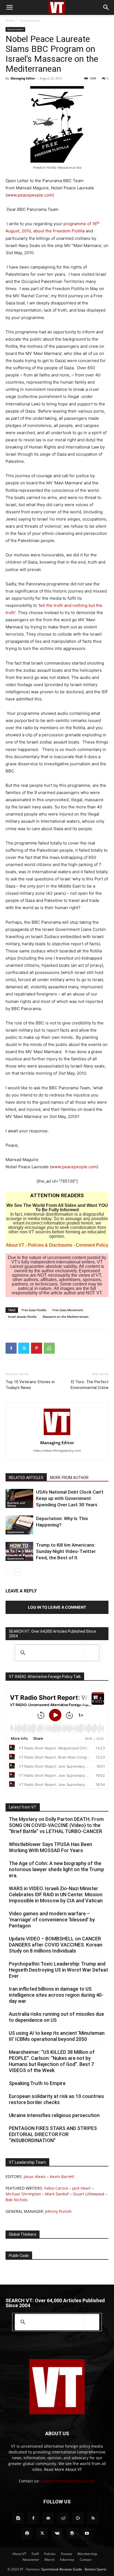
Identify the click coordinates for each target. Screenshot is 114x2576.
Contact (86, 2560)
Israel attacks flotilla (22, 1317)
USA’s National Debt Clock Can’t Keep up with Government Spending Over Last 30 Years (70, 1498)
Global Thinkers (23, 2234)
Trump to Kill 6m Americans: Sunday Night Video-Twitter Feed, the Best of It (66, 1551)
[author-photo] (57, 1435)
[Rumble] (78, 2518)
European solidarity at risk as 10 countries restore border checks (56, 2099)
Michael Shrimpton (23, 2194)
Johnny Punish (58, 2211)
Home (10, 21)
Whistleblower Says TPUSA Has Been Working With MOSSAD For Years (50, 1847)
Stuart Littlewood (89, 2194)
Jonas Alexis (35, 2177)
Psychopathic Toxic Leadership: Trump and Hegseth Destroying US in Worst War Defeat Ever (58, 1970)
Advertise (67, 2560)
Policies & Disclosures (50, 1245)
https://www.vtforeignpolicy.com (57, 1451)
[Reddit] (63, 2518)
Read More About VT (63, 2469)
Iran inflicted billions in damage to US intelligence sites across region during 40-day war (56, 1995)
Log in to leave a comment (57, 1607)
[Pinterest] (37, 1348)
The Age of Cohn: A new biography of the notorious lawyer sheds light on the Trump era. (56, 1869)
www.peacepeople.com (30, 195)
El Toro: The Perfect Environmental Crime (90, 1385)
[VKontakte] (57, 2533)
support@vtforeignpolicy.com (68, 2481)
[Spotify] (27, 2533)
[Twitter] (24, 1348)
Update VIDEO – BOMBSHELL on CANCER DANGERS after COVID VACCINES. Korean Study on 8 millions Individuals (56, 1945)
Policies (50, 2554)
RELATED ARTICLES (26, 1478)
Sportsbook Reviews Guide (62, 2569)
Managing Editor (23, 78)
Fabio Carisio (56, 2188)
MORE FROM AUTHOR (69, 1478)
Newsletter (31, 2560)
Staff (35, 2554)
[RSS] (93, 2518)
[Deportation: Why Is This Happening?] (19, 1525)
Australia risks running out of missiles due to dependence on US (56, 2017)
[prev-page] (9, 1572)
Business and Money (16, 1504)
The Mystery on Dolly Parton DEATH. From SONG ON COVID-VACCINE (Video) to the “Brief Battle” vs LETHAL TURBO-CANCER (56, 1825)
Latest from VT (23, 1807)
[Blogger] (18, 2518)
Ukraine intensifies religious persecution (54, 2115)
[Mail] (48, 2518)
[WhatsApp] (49, 1348)
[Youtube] (87, 2533)
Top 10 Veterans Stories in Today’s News (30, 1385)
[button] (9, 7)
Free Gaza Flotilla (34, 1310)
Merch (50, 2560)
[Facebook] (11, 1348)
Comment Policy (92, 1245)
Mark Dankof (57, 2194)
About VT (15, 1245)
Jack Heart (81, 2188)
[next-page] (18, 1572)
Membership (87, 2554)
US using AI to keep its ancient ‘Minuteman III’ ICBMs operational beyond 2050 (57, 2036)
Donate (67, 2554)
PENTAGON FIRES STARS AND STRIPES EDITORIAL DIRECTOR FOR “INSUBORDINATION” (53, 2134)
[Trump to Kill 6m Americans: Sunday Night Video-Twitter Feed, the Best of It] (19, 1551)
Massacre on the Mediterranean (66, 1317)
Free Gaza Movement (68, 1310)
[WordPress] (72, 2533)
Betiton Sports (96, 2569)
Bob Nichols (17, 2200)
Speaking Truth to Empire (37, 2083)
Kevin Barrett (62, 2177)
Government (30, 21)
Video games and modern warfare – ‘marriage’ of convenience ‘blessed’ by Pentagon (52, 1920)
